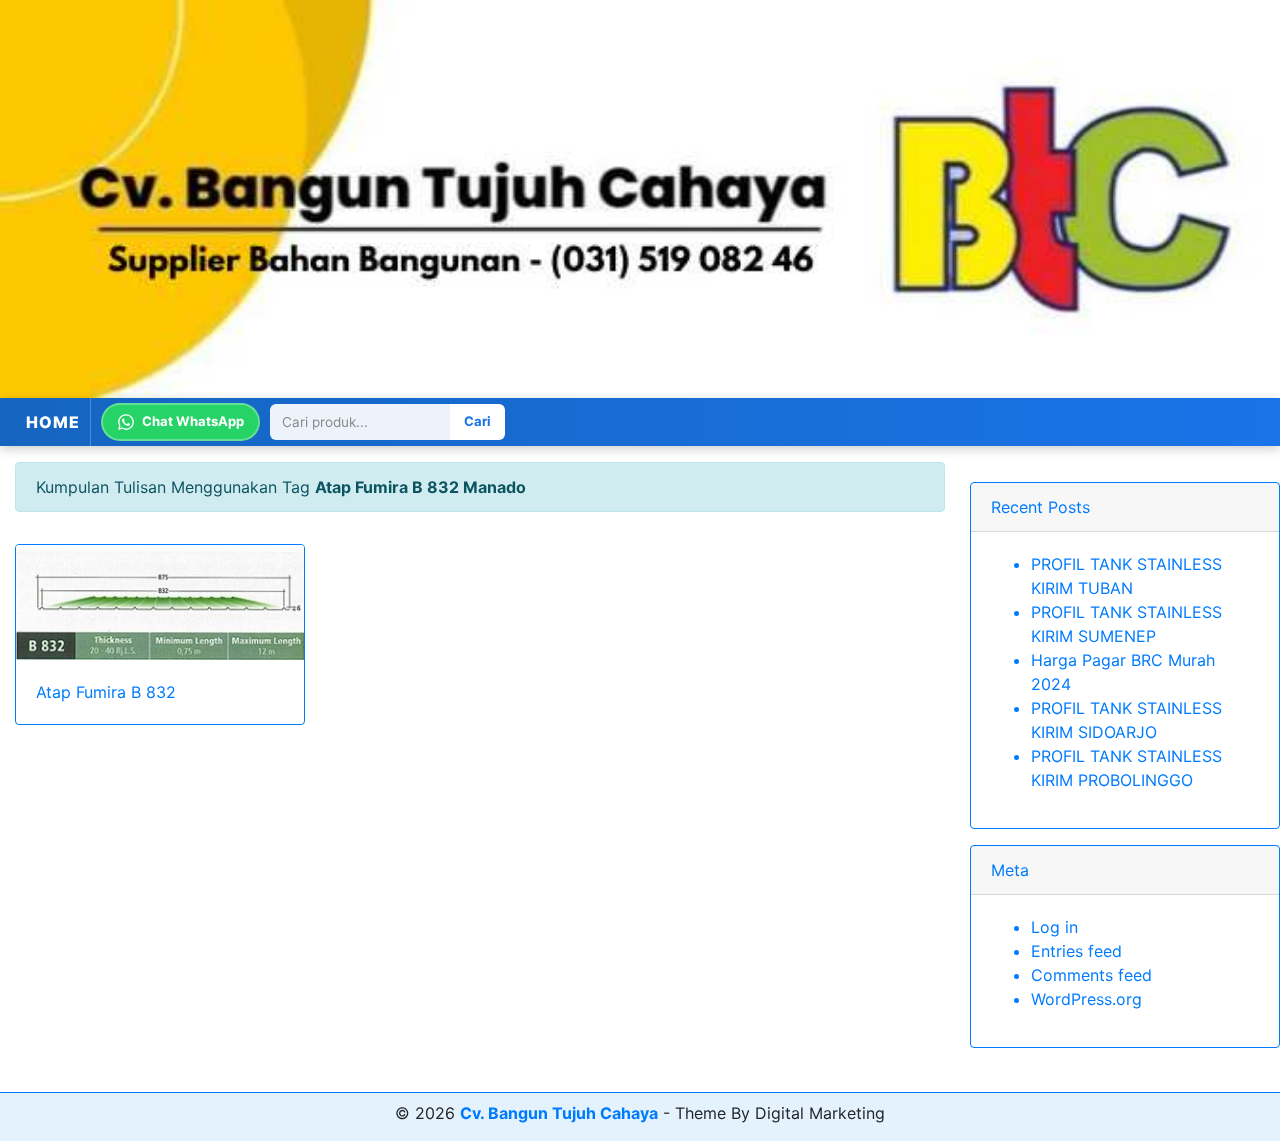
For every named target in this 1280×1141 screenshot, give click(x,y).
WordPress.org (1086, 999)
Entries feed (1076, 951)
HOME (53, 422)
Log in (1054, 927)
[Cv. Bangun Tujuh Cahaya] (640, 199)
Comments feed (1091, 975)
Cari (477, 421)
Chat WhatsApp (193, 421)
